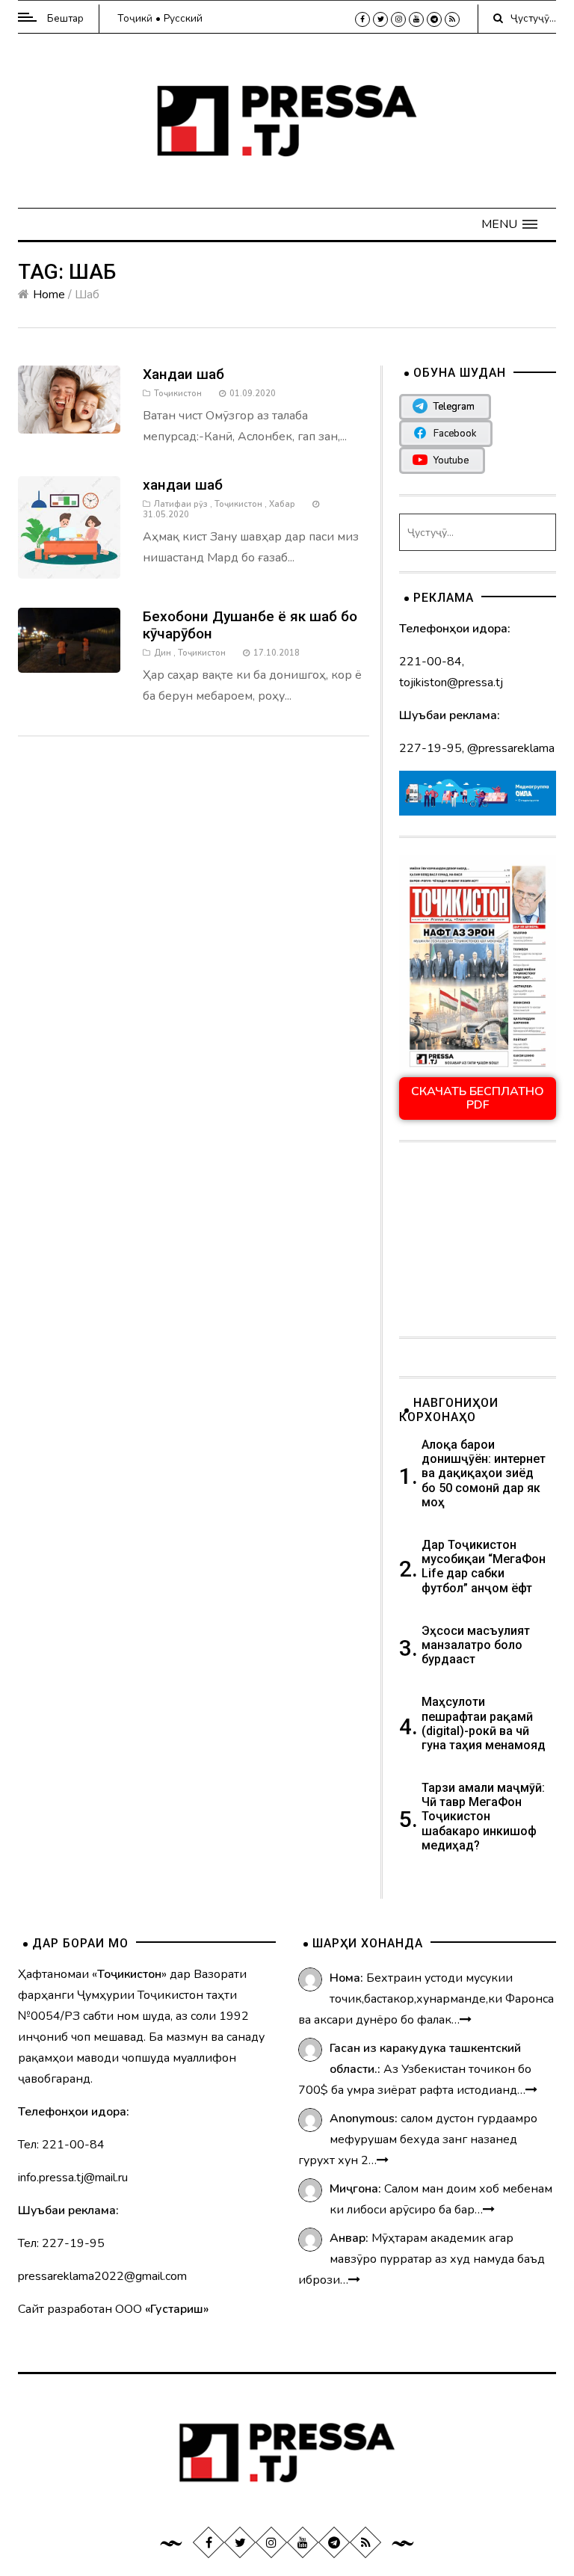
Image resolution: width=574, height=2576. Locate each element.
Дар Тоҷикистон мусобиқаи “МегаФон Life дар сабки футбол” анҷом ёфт (484, 1566)
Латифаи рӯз (181, 504)
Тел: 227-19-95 (61, 2243)
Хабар (282, 504)
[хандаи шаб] (69, 527)
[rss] (452, 19)
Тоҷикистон (178, 394)
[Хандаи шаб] (69, 399)
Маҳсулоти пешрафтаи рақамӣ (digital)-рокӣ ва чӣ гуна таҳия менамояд (485, 1723)
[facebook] (362, 19)
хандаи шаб (183, 485)
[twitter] (380, 19)
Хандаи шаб (183, 374)
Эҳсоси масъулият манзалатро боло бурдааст (476, 1645)
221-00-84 (430, 662)
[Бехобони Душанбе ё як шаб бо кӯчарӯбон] (69, 639)
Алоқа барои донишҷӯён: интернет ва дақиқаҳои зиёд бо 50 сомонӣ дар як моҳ (484, 1473)
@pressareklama (511, 748)
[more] (466, 2020)
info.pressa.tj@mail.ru (73, 2178)
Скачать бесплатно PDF (478, 1098)
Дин (163, 653)
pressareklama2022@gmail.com (102, 2276)
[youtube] (416, 19)
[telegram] (434, 19)
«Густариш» (177, 2309)
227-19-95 (430, 748)
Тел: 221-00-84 (61, 2145)
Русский (183, 18)
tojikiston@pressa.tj (451, 682)
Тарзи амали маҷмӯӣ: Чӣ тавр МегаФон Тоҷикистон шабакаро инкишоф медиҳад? (483, 1817)
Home (49, 295)
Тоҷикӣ (135, 18)
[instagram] (398, 19)
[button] (509, 224)
